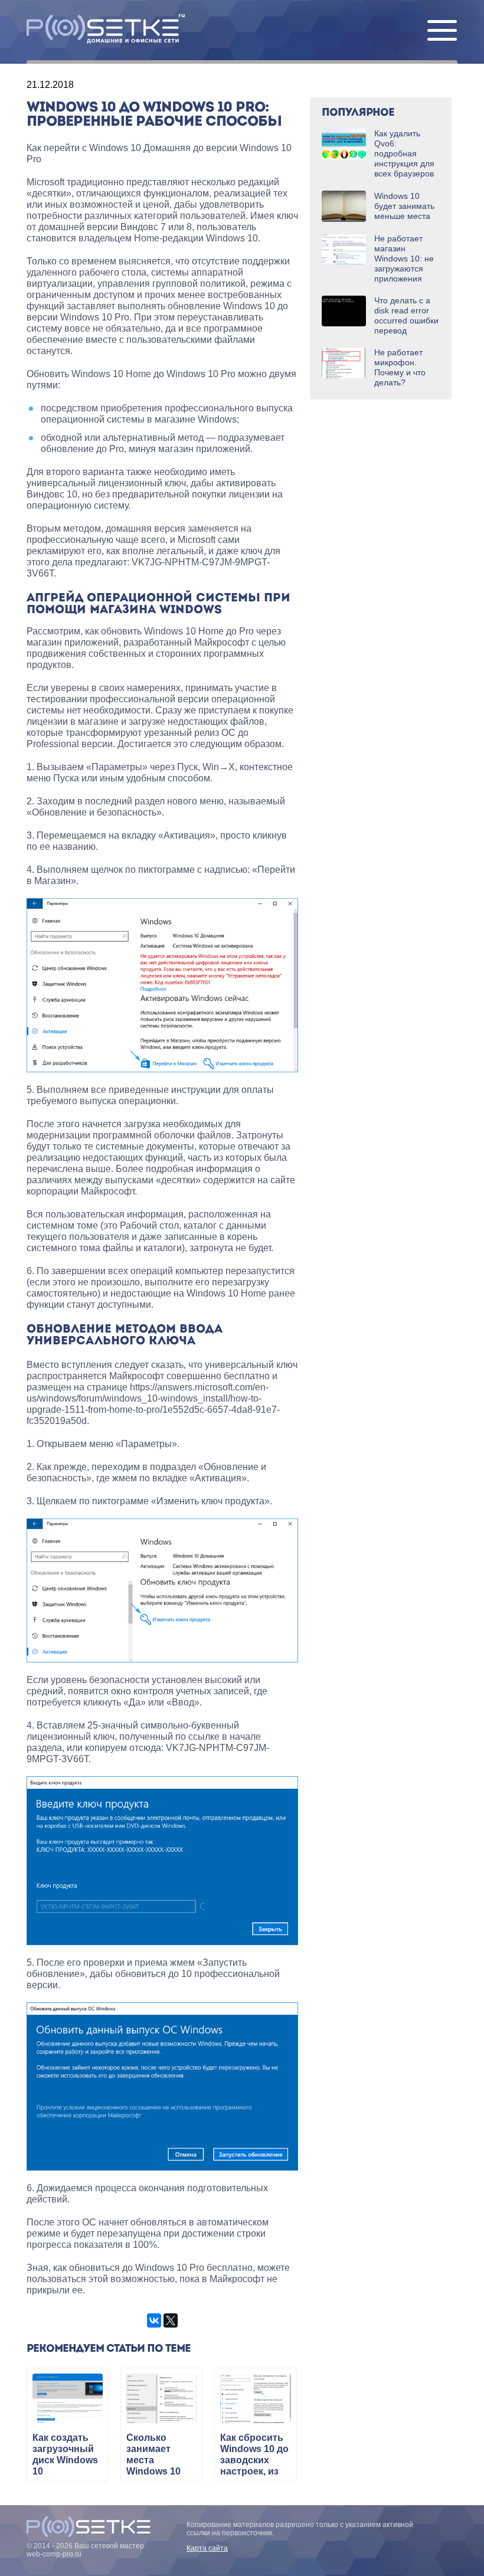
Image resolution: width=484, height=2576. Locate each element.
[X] (171, 2320)
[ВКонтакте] (154, 2320)
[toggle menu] (442, 31)
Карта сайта (207, 2548)
